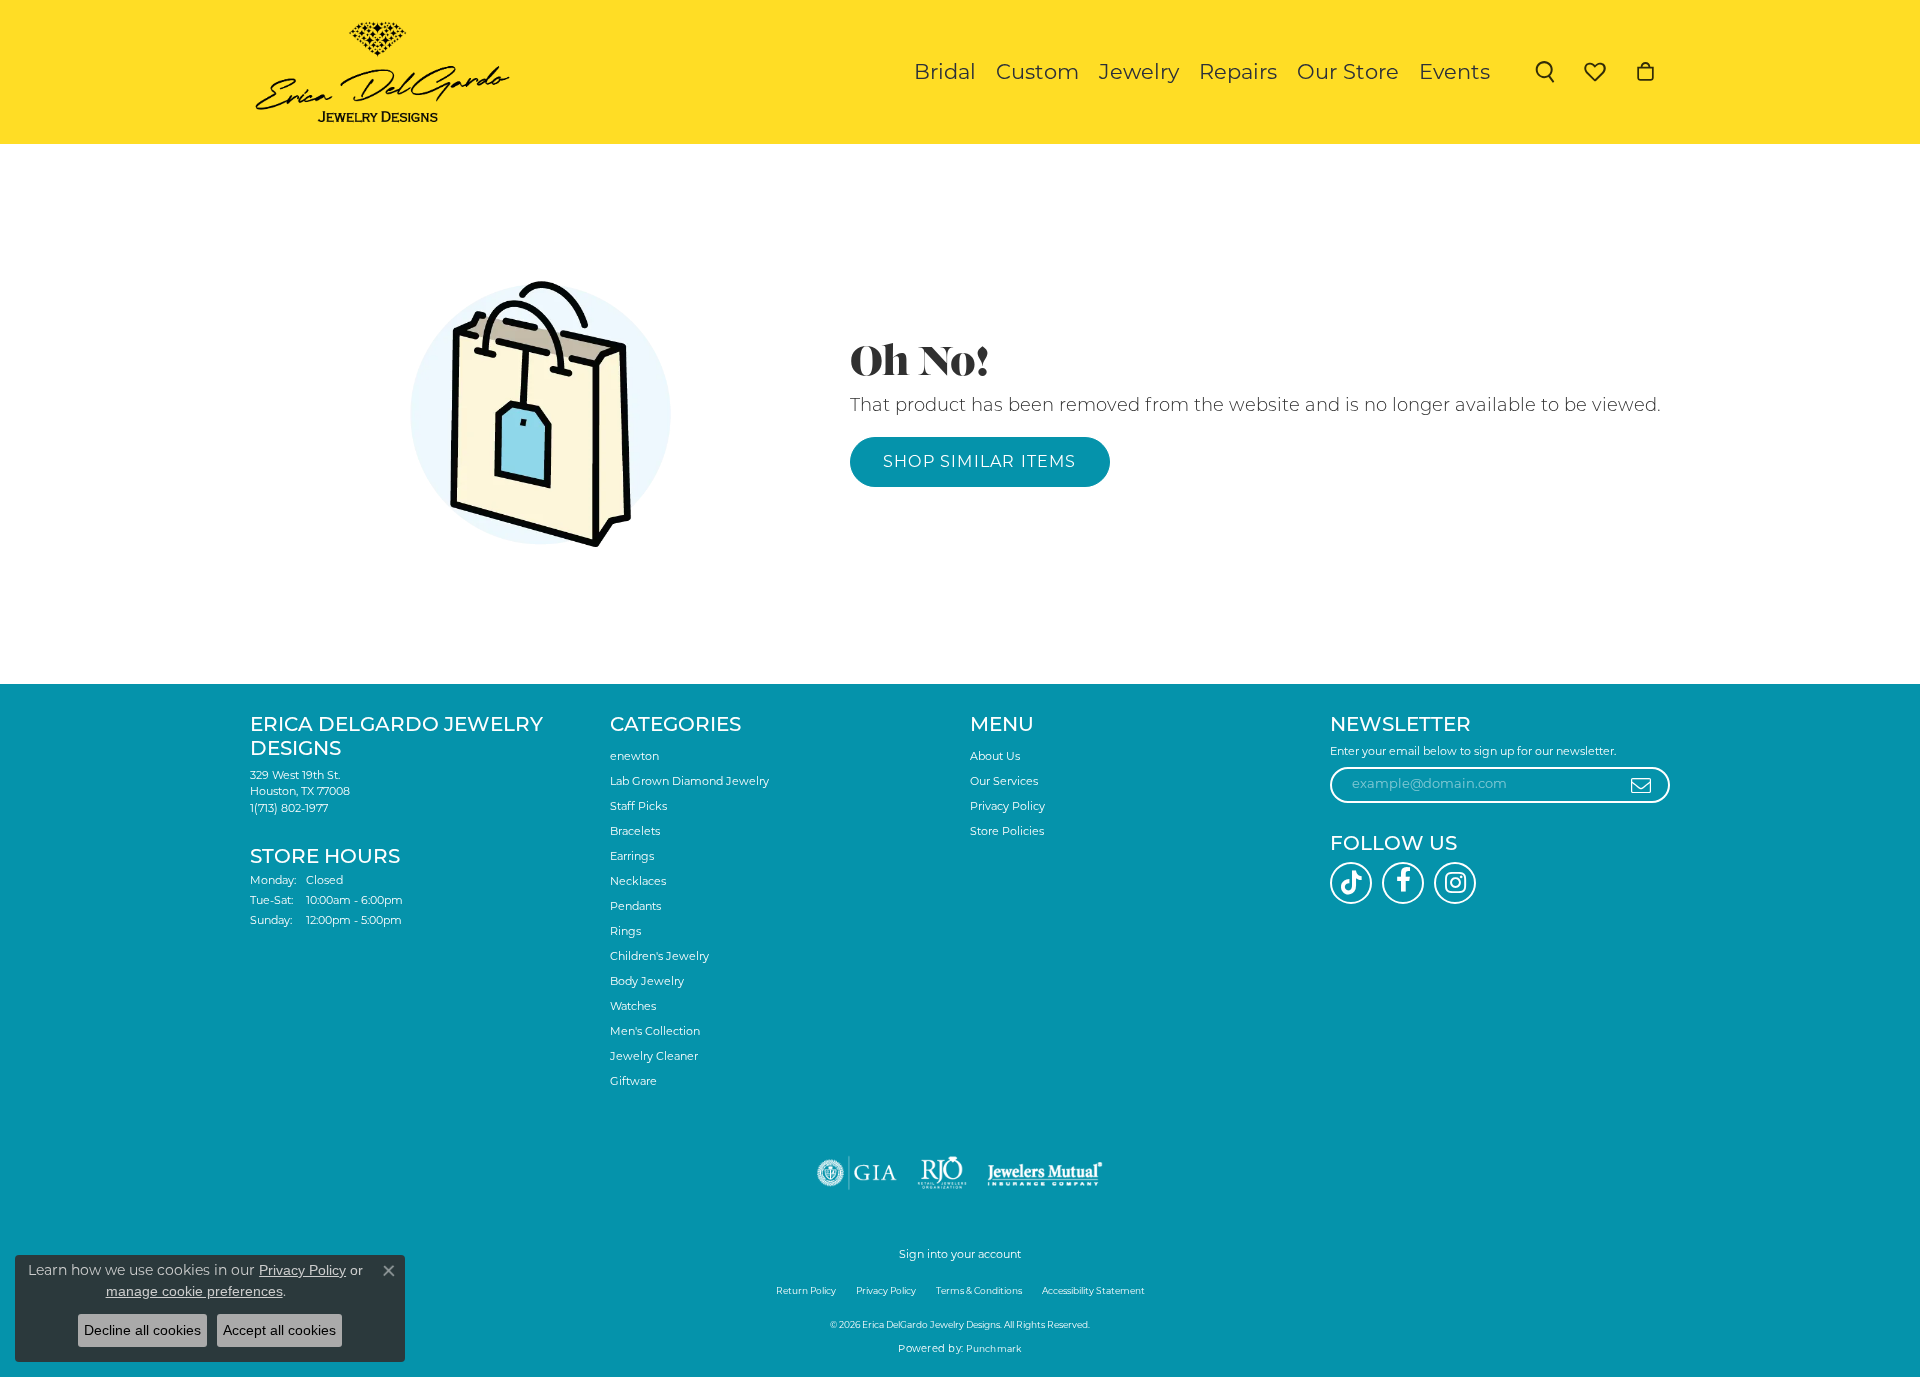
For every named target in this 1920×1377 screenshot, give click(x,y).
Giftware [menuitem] (633, 1081)
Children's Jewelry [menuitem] (659, 956)
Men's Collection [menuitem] (655, 1031)
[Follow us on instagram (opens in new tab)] (1455, 883)
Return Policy (806, 1290)
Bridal (945, 71)
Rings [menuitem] (625, 931)
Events (1454, 71)
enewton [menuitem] (634, 756)
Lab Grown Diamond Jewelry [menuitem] (689, 781)
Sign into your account (960, 1254)
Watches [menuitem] (633, 1006)
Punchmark (993, 1348)
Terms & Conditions (979, 1290)
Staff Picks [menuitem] (638, 806)
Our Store (1348, 71)
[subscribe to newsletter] (1641, 785)
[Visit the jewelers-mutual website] (1044, 1173)
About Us (995, 756)
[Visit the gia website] (857, 1173)
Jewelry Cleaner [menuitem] (654, 1056)
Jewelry (1139, 71)
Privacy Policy (1007, 806)
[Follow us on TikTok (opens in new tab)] (1351, 883)
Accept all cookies (279, 1330)
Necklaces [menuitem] (638, 881)
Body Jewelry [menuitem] (647, 981)
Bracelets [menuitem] (635, 831)
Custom (1037, 71)
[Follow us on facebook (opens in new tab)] (1403, 883)
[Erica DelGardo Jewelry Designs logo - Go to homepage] (377, 72)
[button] (1545, 72)
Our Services (1004, 781)
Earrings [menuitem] (632, 856)
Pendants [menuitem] (635, 906)
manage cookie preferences (194, 1291)
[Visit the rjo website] (942, 1173)
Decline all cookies (142, 1330)
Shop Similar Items (980, 461)
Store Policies (1007, 831)
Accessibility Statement (1093, 1290)
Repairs (1238, 71)
